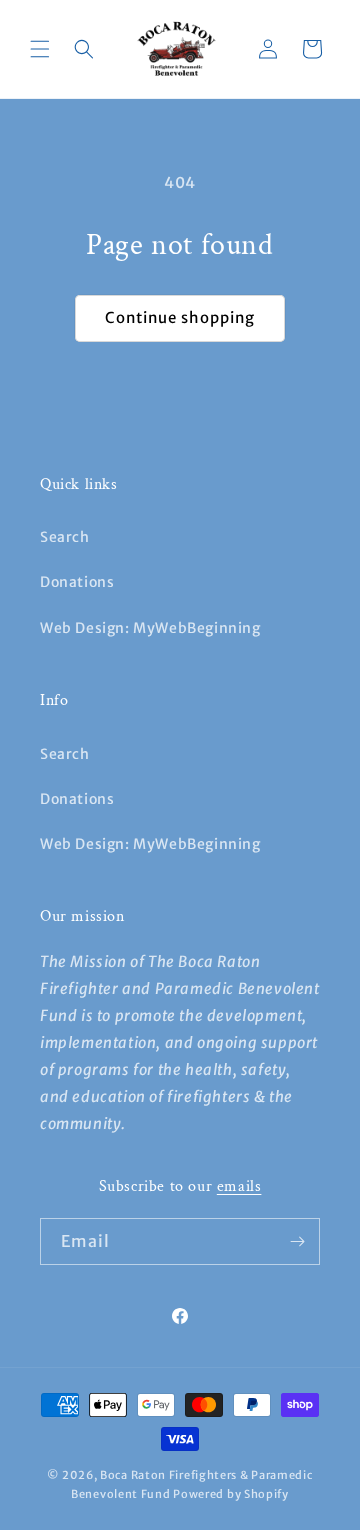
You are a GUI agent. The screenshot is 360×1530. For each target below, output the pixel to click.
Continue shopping (180, 317)
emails (239, 1186)
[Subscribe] (297, 1241)
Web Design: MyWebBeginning (150, 628)
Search (65, 537)
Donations (77, 582)
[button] (40, 49)
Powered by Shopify (231, 1494)
